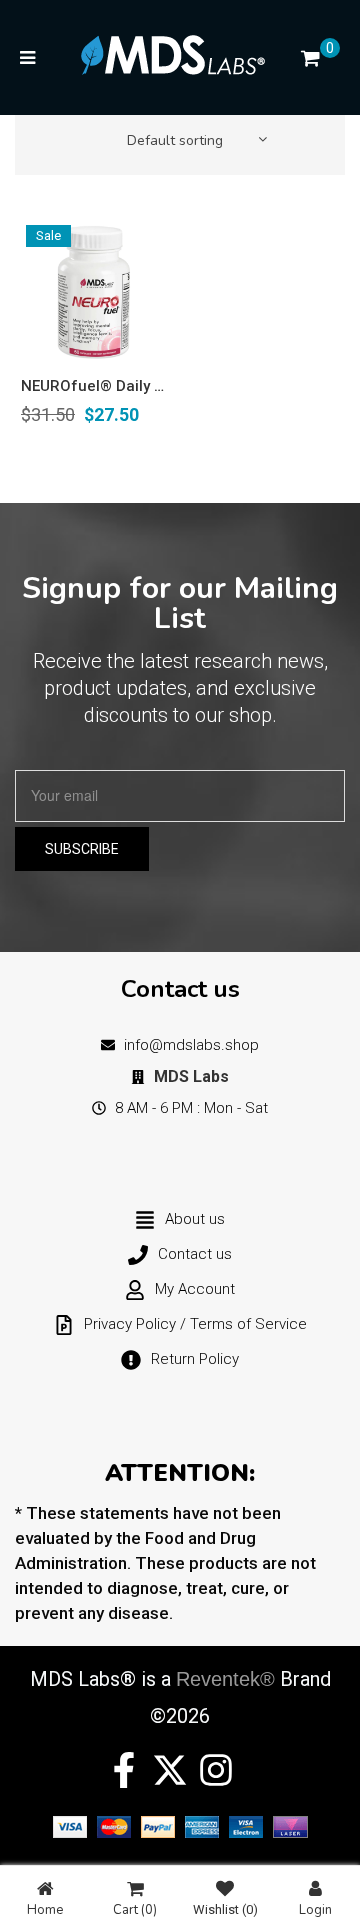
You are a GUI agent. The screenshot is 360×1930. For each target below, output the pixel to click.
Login (315, 1909)
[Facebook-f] (124, 1770)
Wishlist (225, 1909)
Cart (135, 1909)
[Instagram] (216, 1770)
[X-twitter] (170, 1770)
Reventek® (225, 1679)
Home (45, 1909)
